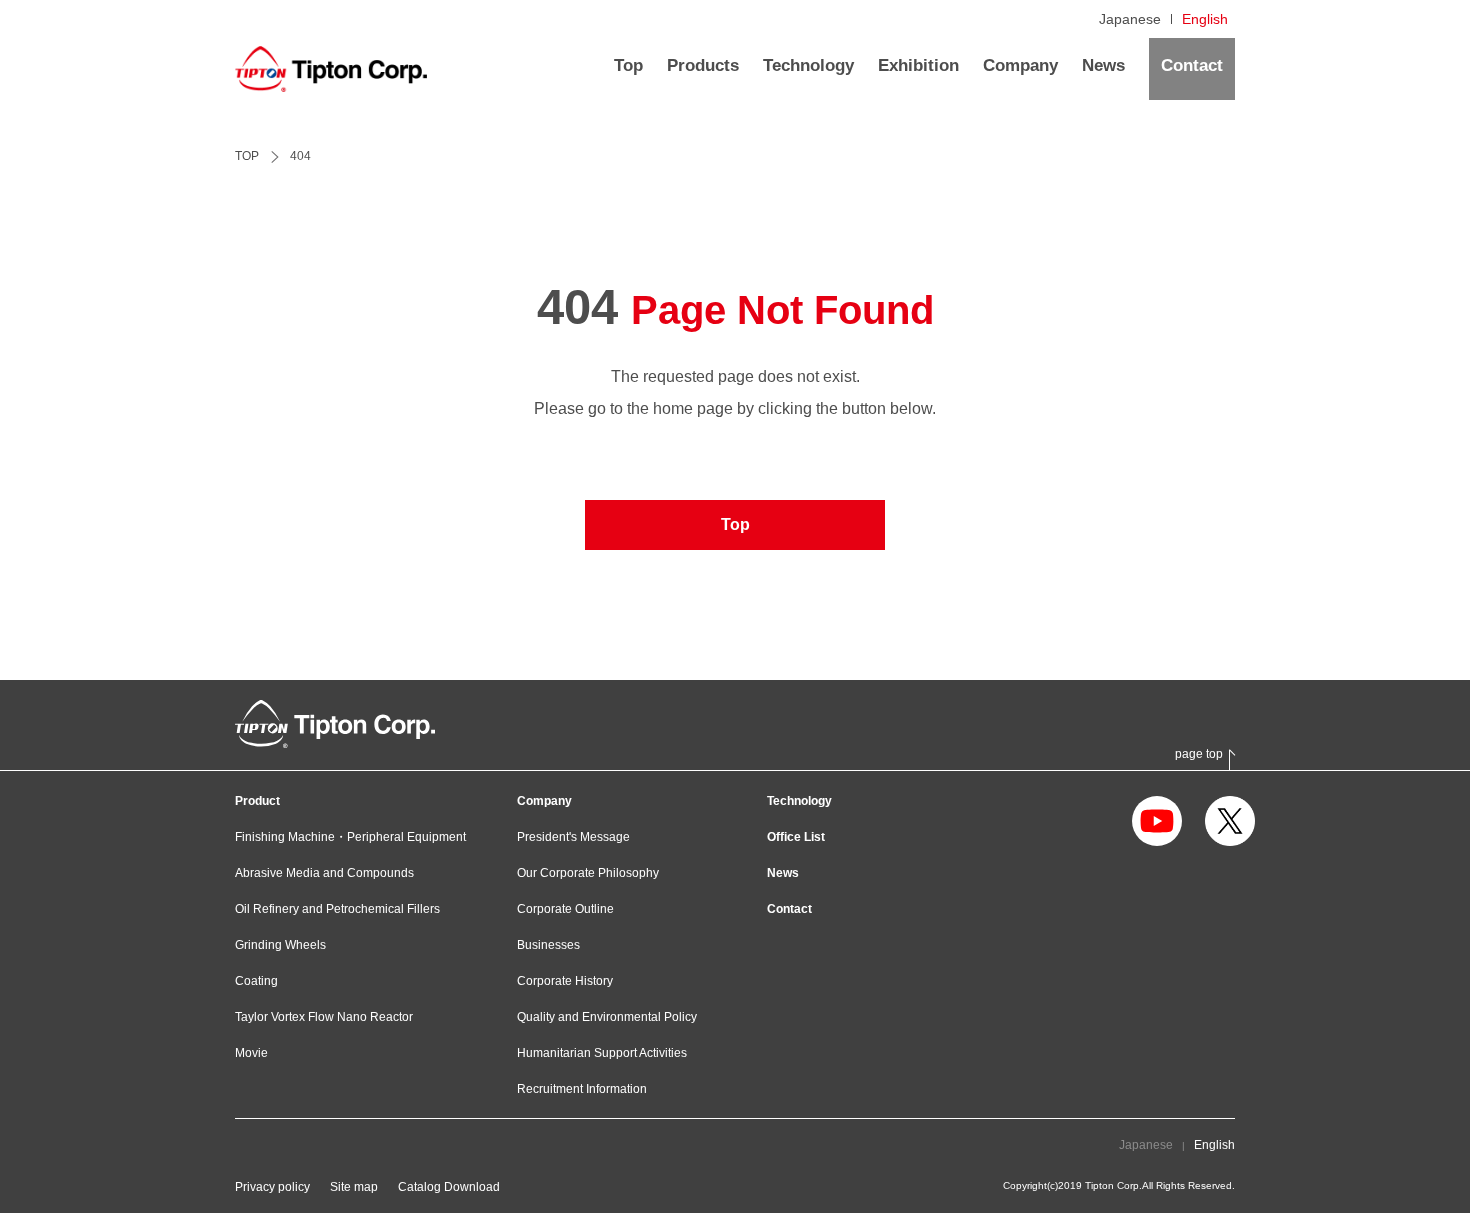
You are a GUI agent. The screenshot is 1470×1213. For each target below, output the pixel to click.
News (783, 873)
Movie (251, 1053)
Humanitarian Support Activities (602, 1053)
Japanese (1130, 19)
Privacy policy (272, 1187)
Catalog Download (449, 1187)
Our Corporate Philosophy (588, 873)
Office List (796, 837)
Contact (789, 909)
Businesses (548, 945)
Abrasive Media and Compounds (324, 873)
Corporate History (565, 981)
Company (544, 801)
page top (1199, 754)
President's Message (573, 837)
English (1205, 19)
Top (735, 524)
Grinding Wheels (280, 945)
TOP (247, 156)
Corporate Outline (565, 909)
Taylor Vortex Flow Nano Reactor (324, 1017)
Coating (256, 981)
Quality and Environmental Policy (607, 1017)
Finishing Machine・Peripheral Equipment (350, 837)
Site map (354, 1187)
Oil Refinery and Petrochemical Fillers (337, 909)
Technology (799, 801)
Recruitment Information (582, 1089)
